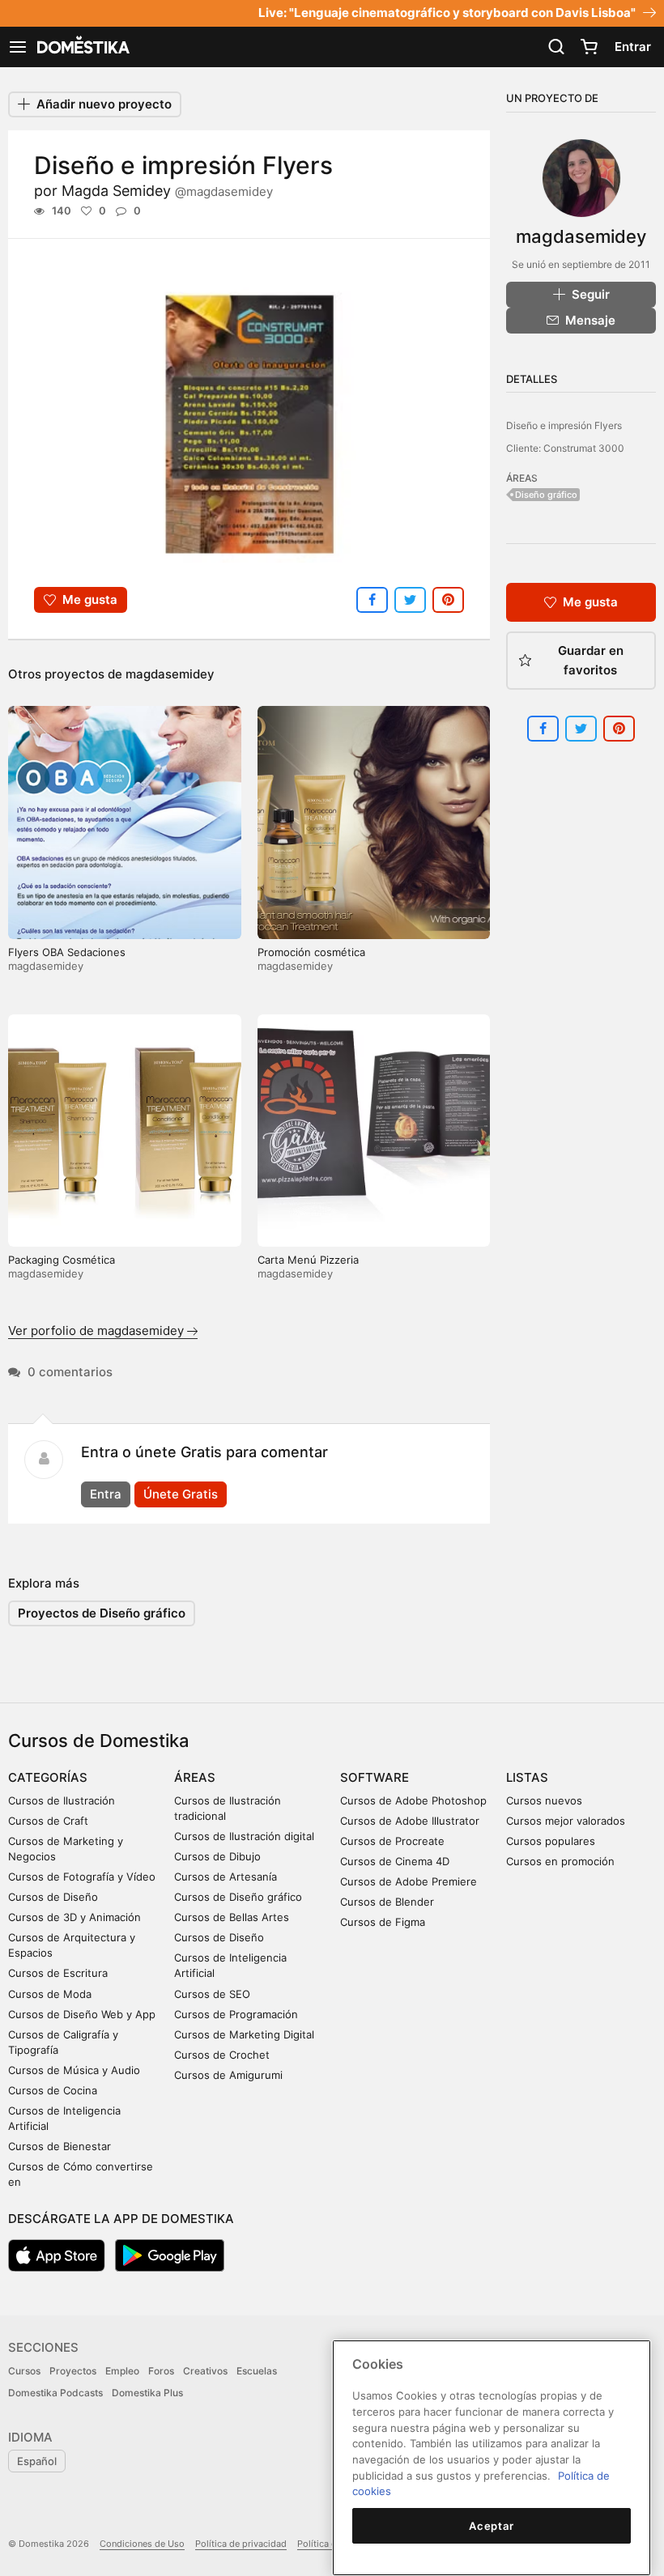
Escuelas (257, 2371)
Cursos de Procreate (392, 1841)
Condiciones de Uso (142, 2544)
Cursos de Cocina (53, 2090)
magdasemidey (170, 674)
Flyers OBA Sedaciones (67, 952)
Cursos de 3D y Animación (74, 1917)
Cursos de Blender (387, 1902)
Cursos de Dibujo (217, 1856)
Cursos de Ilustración (62, 1800)
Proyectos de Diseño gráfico (102, 1613)
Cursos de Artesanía (226, 1877)
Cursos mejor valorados (566, 1821)
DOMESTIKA (82, 47)
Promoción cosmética (311, 952)
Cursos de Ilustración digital (244, 1836)
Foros (161, 2371)
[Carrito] (589, 47)
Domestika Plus (147, 2393)
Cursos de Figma (383, 1922)
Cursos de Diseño (53, 1897)
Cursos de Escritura (58, 1973)
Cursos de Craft (48, 1821)
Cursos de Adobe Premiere (409, 1881)
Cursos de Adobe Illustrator (410, 1821)
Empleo (122, 2371)
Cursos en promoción (560, 1861)
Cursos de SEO (212, 1994)
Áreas (195, 1777)
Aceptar (492, 2526)
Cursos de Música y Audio (74, 2070)
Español (37, 2461)
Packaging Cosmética (62, 1260)
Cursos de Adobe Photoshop (413, 1800)
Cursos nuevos (544, 1800)
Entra (106, 1494)
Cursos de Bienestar (60, 2146)
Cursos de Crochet (222, 2055)
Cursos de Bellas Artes (232, 1917)
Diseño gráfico (546, 495)
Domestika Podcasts (55, 2393)
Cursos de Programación (236, 2014)
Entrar (633, 47)
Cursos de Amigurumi (228, 2075)
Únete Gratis (181, 1494)
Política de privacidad (241, 2544)
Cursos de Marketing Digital (244, 2034)
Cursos (24, 2371)
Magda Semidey (167, 191)
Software (375, 1777)
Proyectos (73, 2371)
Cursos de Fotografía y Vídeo (82, 1877)
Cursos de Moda (50, 1994)
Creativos (205, 2371)
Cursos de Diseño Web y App (82, 2014)
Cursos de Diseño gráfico (238, 1897)
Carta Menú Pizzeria (308, 1260)
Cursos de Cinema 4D (395, 1861)
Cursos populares (551, 1841)
